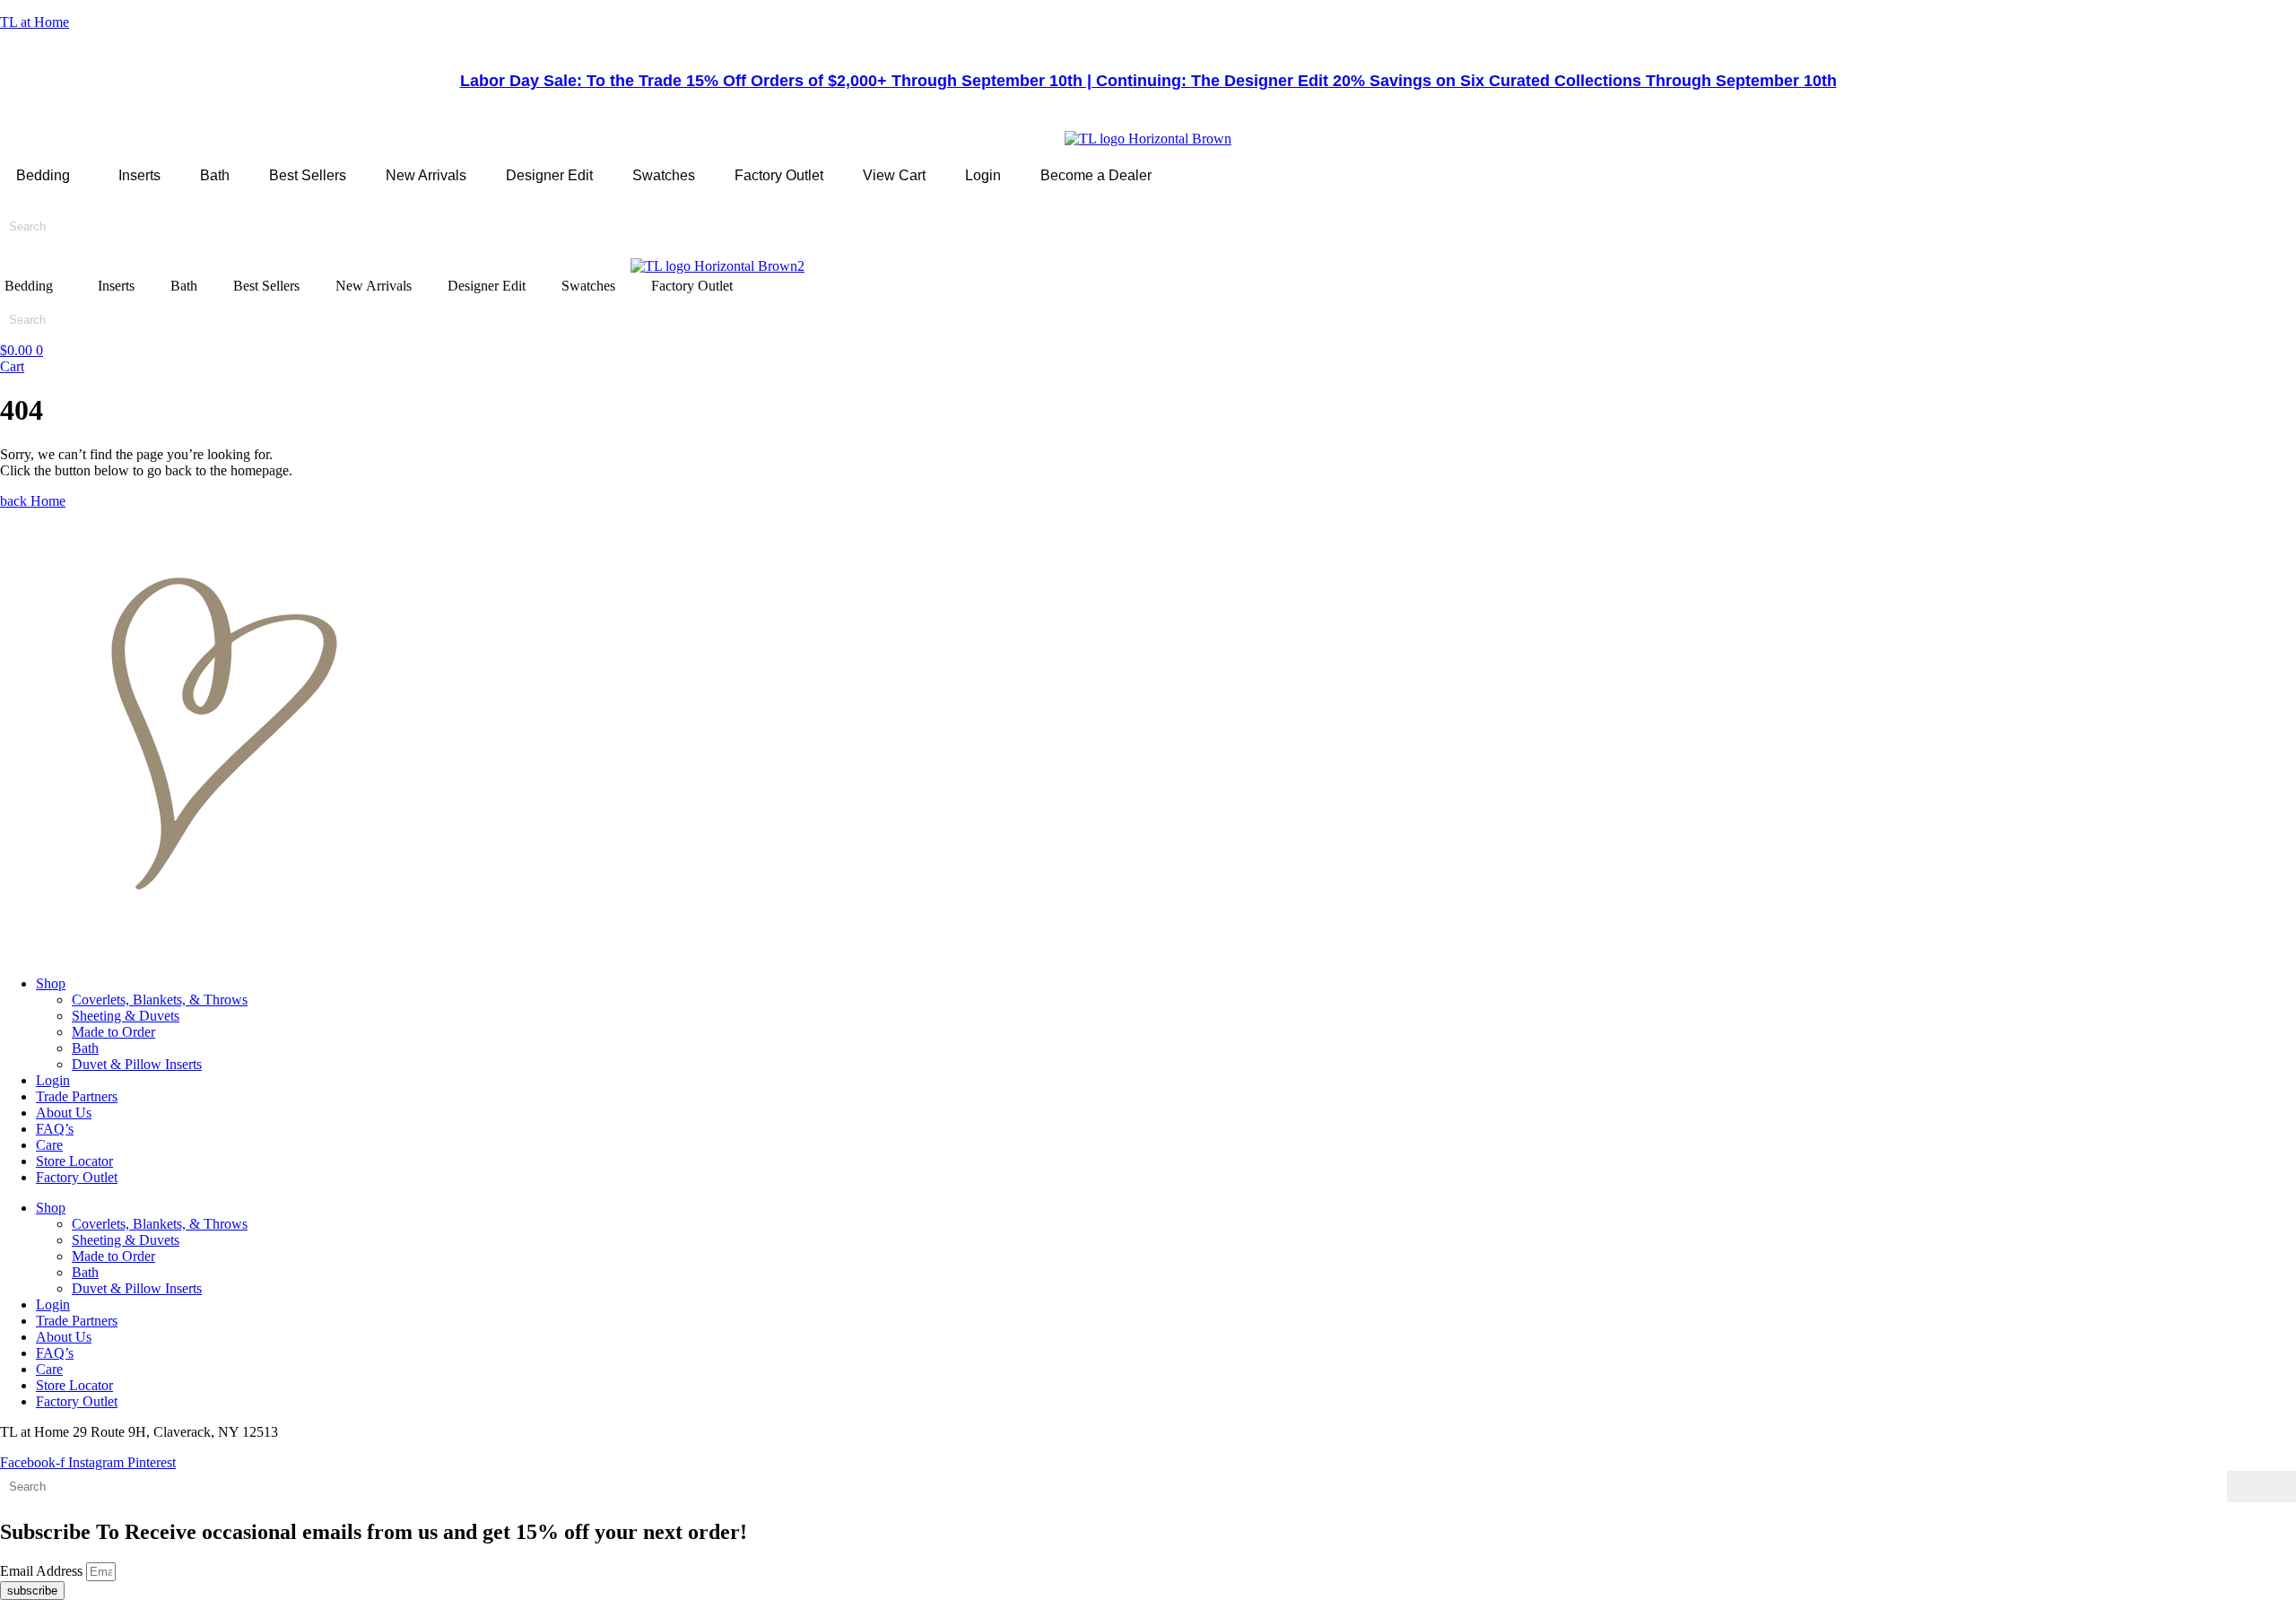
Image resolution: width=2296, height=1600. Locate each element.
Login (983, 175)
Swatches (664, 175)
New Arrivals (426, 175)
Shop (51, 983)
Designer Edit (549, 175)
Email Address (43, 1571)
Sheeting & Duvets (126, 1016)
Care (49, 1145)
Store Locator (74, 1161)
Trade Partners (77, 1096)
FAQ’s (55, 1129)
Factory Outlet (779, 175)
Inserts (139, 175)
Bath (215, 175)
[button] (48, 176)
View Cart (894, 175)
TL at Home (35, 22)
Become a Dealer (1096, 175)
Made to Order (113, 1032)
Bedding (43, 175)
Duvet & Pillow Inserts (137, 1064)
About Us (64, 1113)
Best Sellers (308, 175)
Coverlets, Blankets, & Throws (160, 1000)
